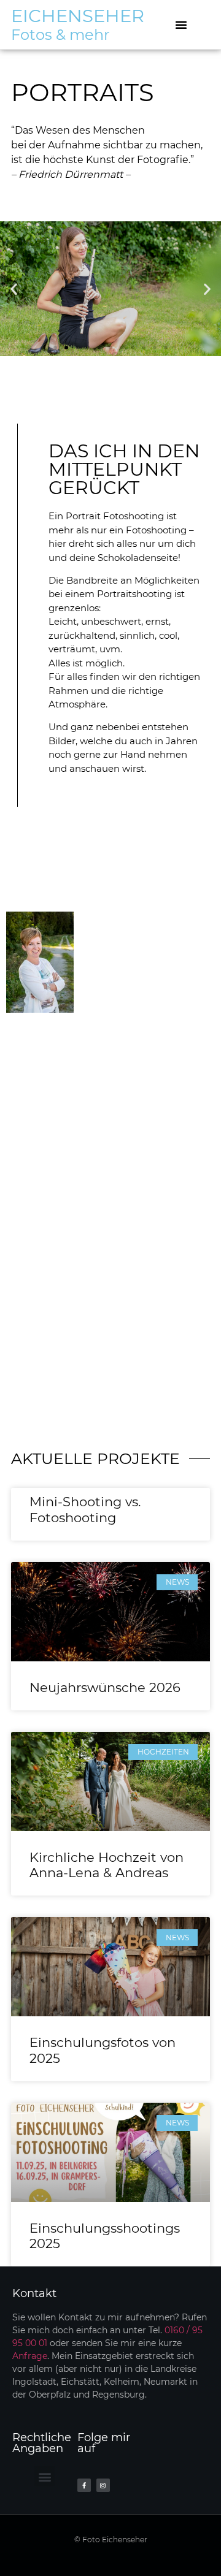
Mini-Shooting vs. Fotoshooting (85, 1509)
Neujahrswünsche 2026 (105, 1687)
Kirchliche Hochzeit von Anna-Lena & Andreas (107, 1865)
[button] (181, 25)
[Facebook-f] (84, 2485)
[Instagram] (103, 2485)
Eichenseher (78, 16)
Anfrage (30, 2356)
